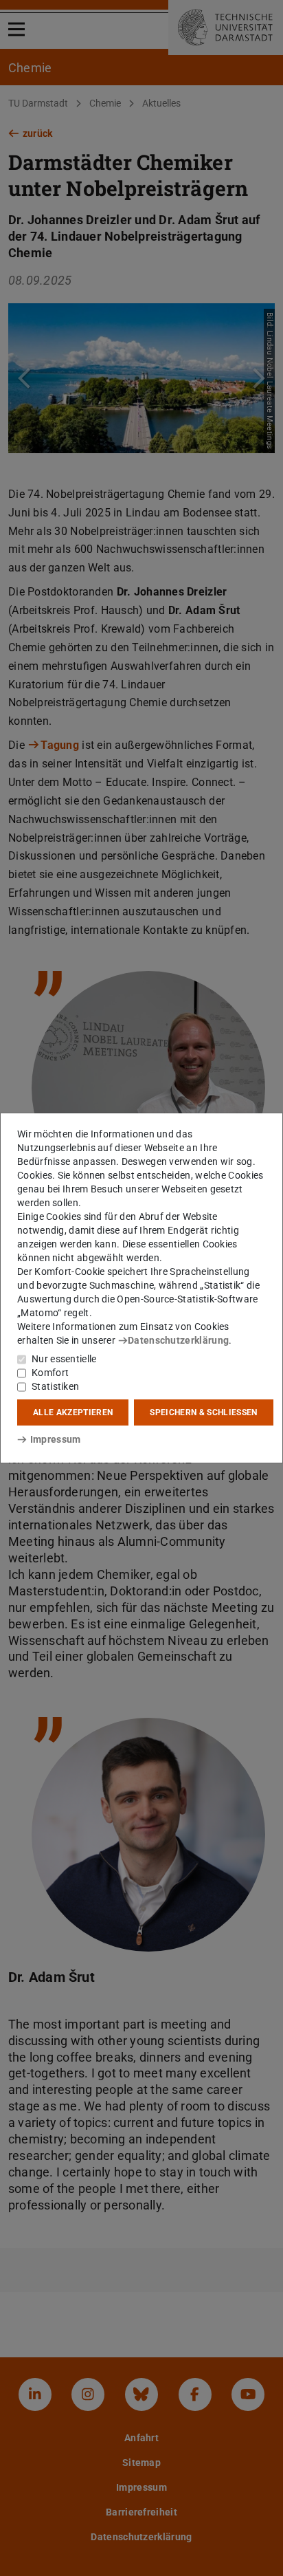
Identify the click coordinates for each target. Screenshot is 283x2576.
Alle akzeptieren (73, 1412)
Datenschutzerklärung (178, 1340)
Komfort (50, 1373)
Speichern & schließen (203, 1412)
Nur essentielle (64, 1359)
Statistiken (55, 1386)
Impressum (55, 1439)
